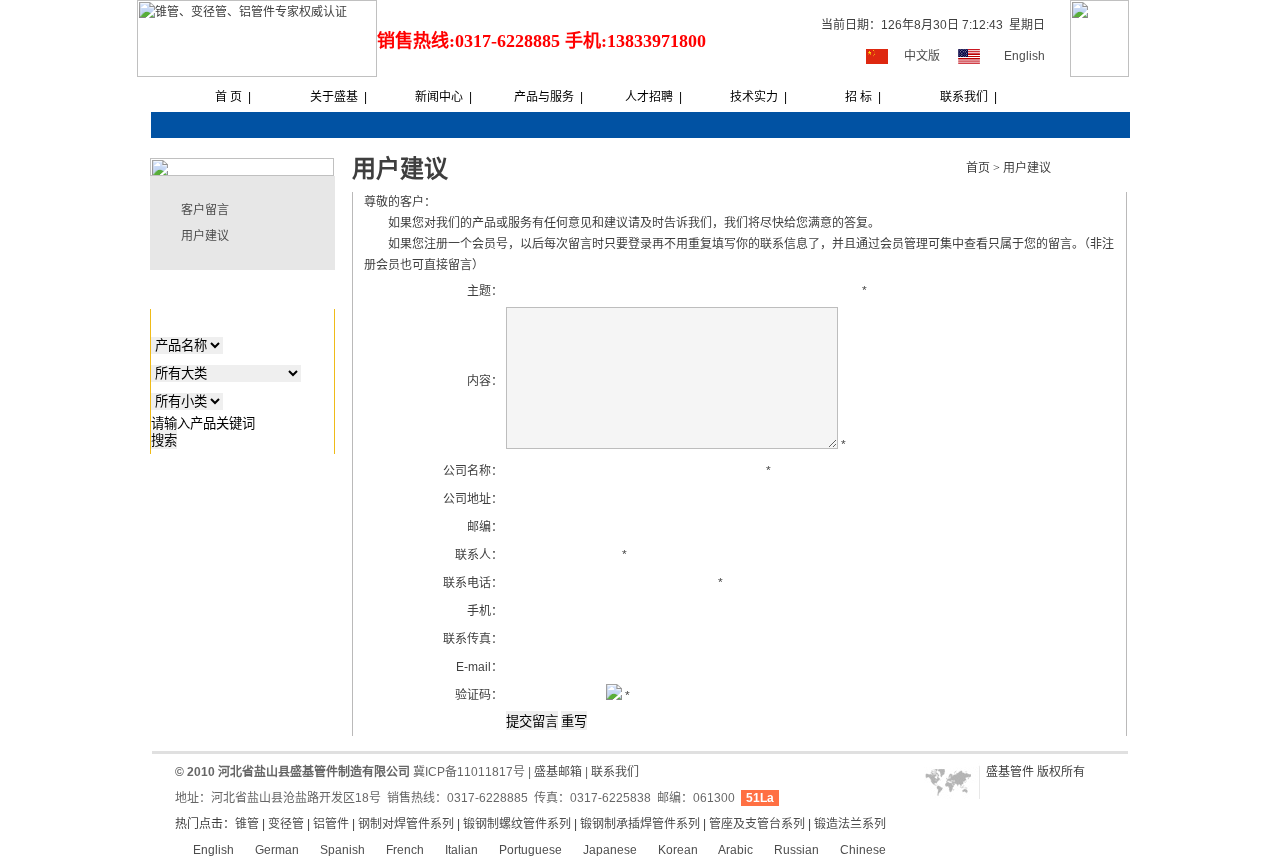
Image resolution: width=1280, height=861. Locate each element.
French (403, 850)
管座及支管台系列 (757, 824)
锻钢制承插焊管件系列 (640, 824)
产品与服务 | (548, 97)
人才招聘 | (653, 97)
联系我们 (615, 772)
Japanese (608, 850)
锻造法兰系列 (850, 824)
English (1024, 56)
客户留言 (205, 210)
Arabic (734, 850)
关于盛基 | (338, 97)
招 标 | (863, 97)
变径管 (286, 824)
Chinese (861, 850)
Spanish (341, 850)
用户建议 (205, 236)
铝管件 (331, 824)
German (275, 850)
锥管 (247, 824)
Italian (460, 850)
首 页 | (233, 97)
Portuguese (529, 850)
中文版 (922, 56)
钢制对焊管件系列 (406, 824)
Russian (795, 850)
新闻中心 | (443, 97)
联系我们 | (968, 97)
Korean (676, 850)
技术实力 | (758, 97)
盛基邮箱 (558, 772)
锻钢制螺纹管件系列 (517, 824)
